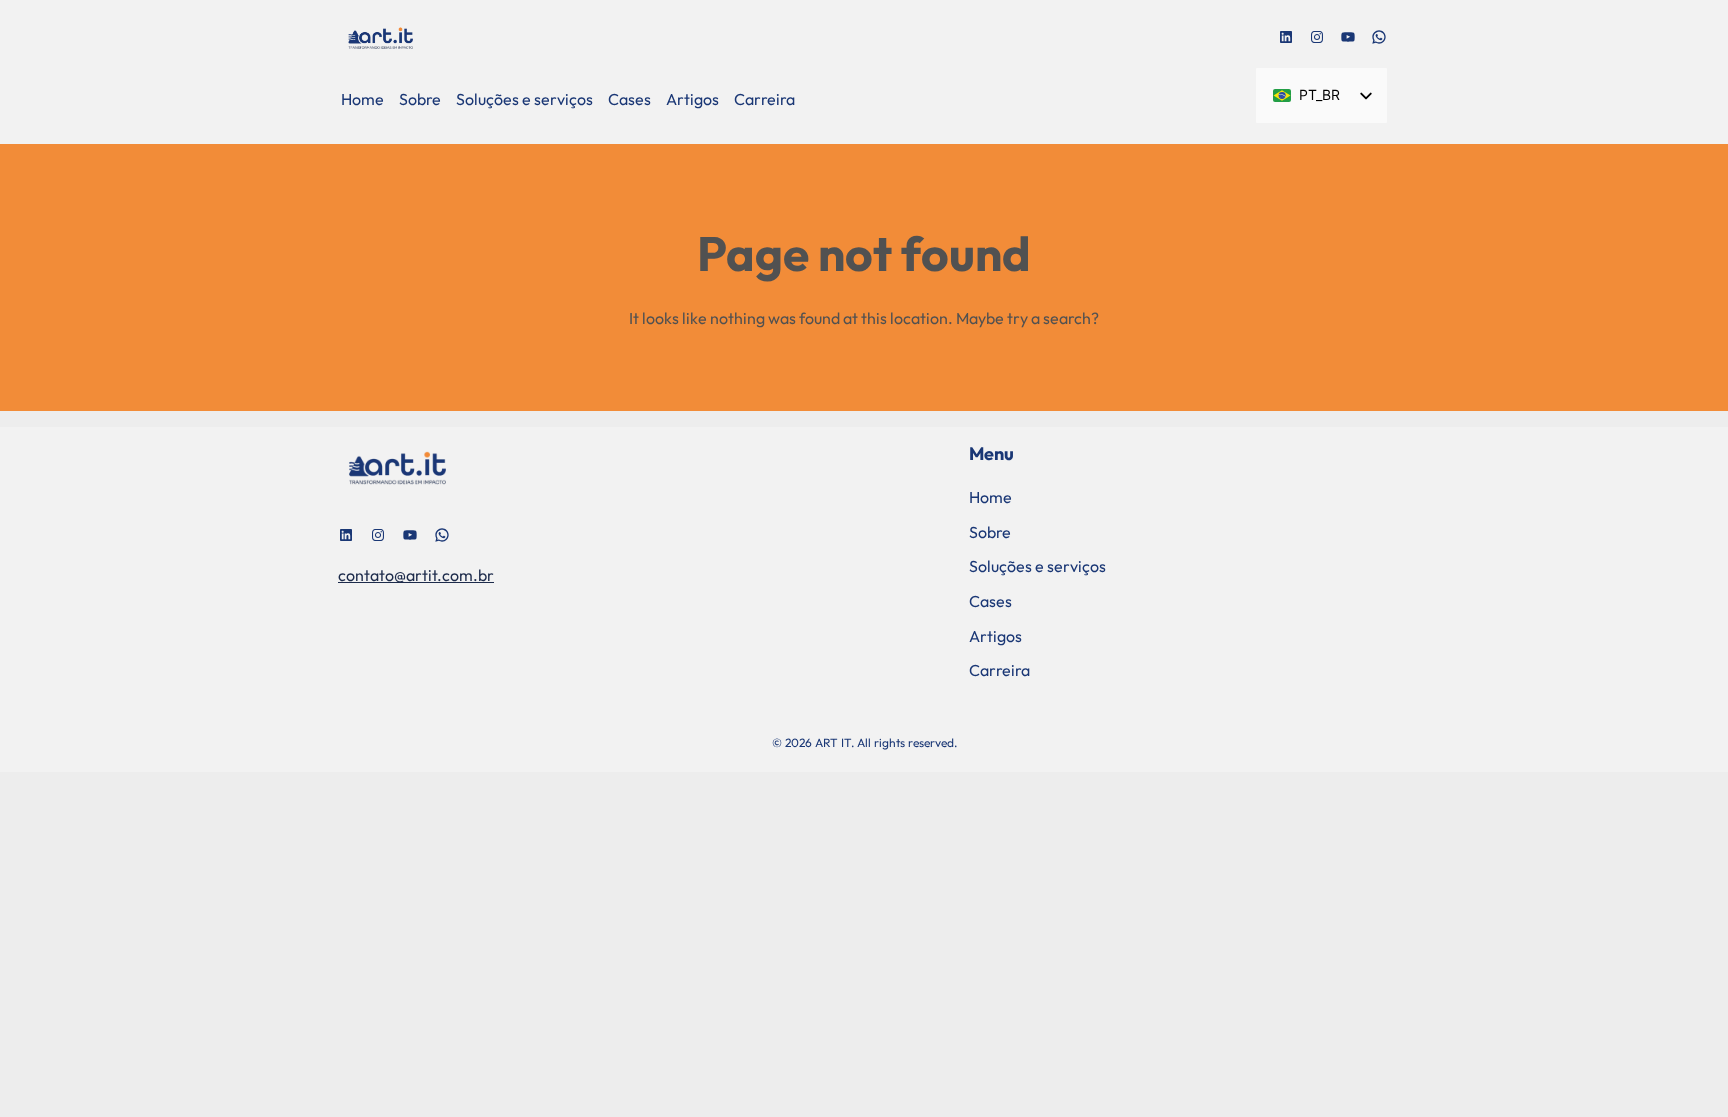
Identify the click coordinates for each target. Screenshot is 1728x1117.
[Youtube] (1348, 37)
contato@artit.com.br (416, 575)
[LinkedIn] (1286, 37)
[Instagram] (1317, 37)
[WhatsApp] (1379, 37)
